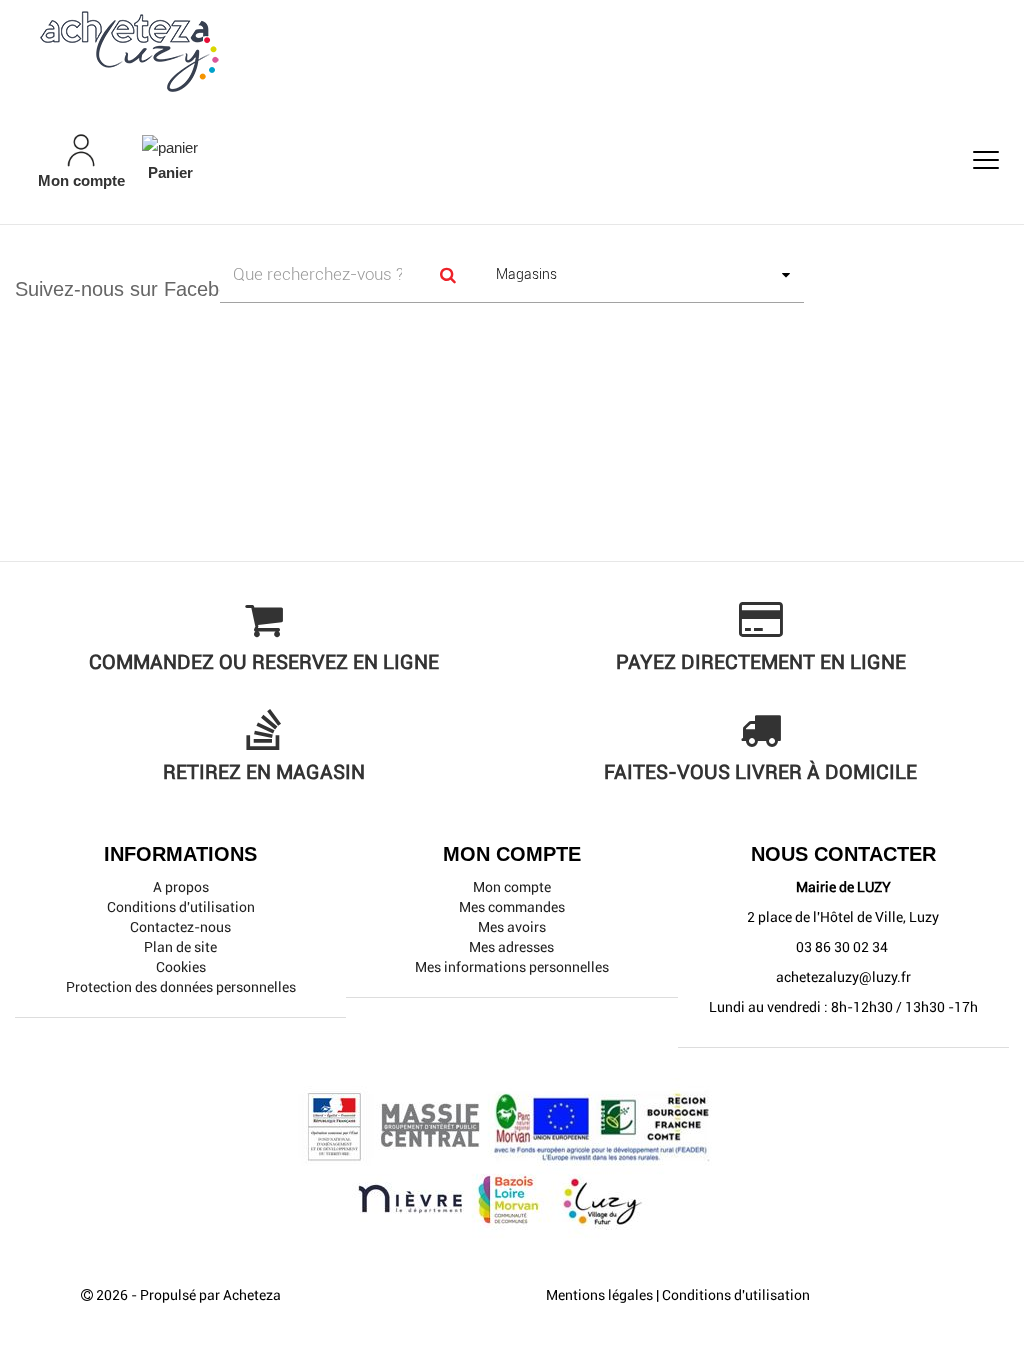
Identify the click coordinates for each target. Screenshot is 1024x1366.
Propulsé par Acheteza (210, 1295)
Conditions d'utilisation (181, 907)
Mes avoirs (512, 927)
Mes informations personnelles (512, 967)
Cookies (181, 967)
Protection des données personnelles (181, 987)
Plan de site (180, 947)
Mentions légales (599, 1295)
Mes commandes (512, 907)
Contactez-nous (180, 927)
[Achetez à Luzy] (512, 51)
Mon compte (512, 887)
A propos (181, 887)
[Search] (448, 274)
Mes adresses (511, 947)
